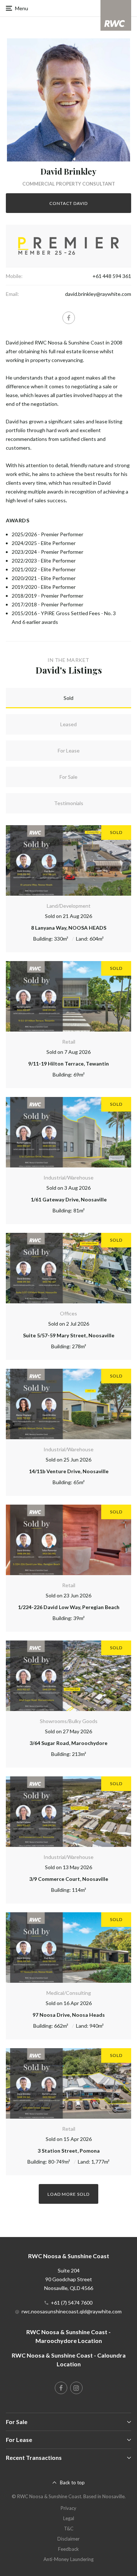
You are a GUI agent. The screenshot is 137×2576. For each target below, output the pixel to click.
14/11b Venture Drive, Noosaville (69, 1471)
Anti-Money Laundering (68, 2559)
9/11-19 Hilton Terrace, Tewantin (68, 1064)
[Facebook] (69, 318)
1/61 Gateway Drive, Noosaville (69, 1199)
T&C (69, 2529)
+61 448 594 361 (112, 276)
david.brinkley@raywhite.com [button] (98, 294)
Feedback (68, 2549)
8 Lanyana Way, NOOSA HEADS (69, 928)
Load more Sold (68, 2194)
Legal (69, 2518)
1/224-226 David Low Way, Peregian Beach (69, 1607)
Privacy (68, 2508)
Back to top (72, 2482)
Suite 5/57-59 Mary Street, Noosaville (69, 1335)
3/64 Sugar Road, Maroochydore (68, 1743)
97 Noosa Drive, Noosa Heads (69, 2015)
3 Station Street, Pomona (69, 2151)
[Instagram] (76, 2388)
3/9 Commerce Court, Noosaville (69, 1879)
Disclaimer (68, 2539)
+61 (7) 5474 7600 (72, 2303)
